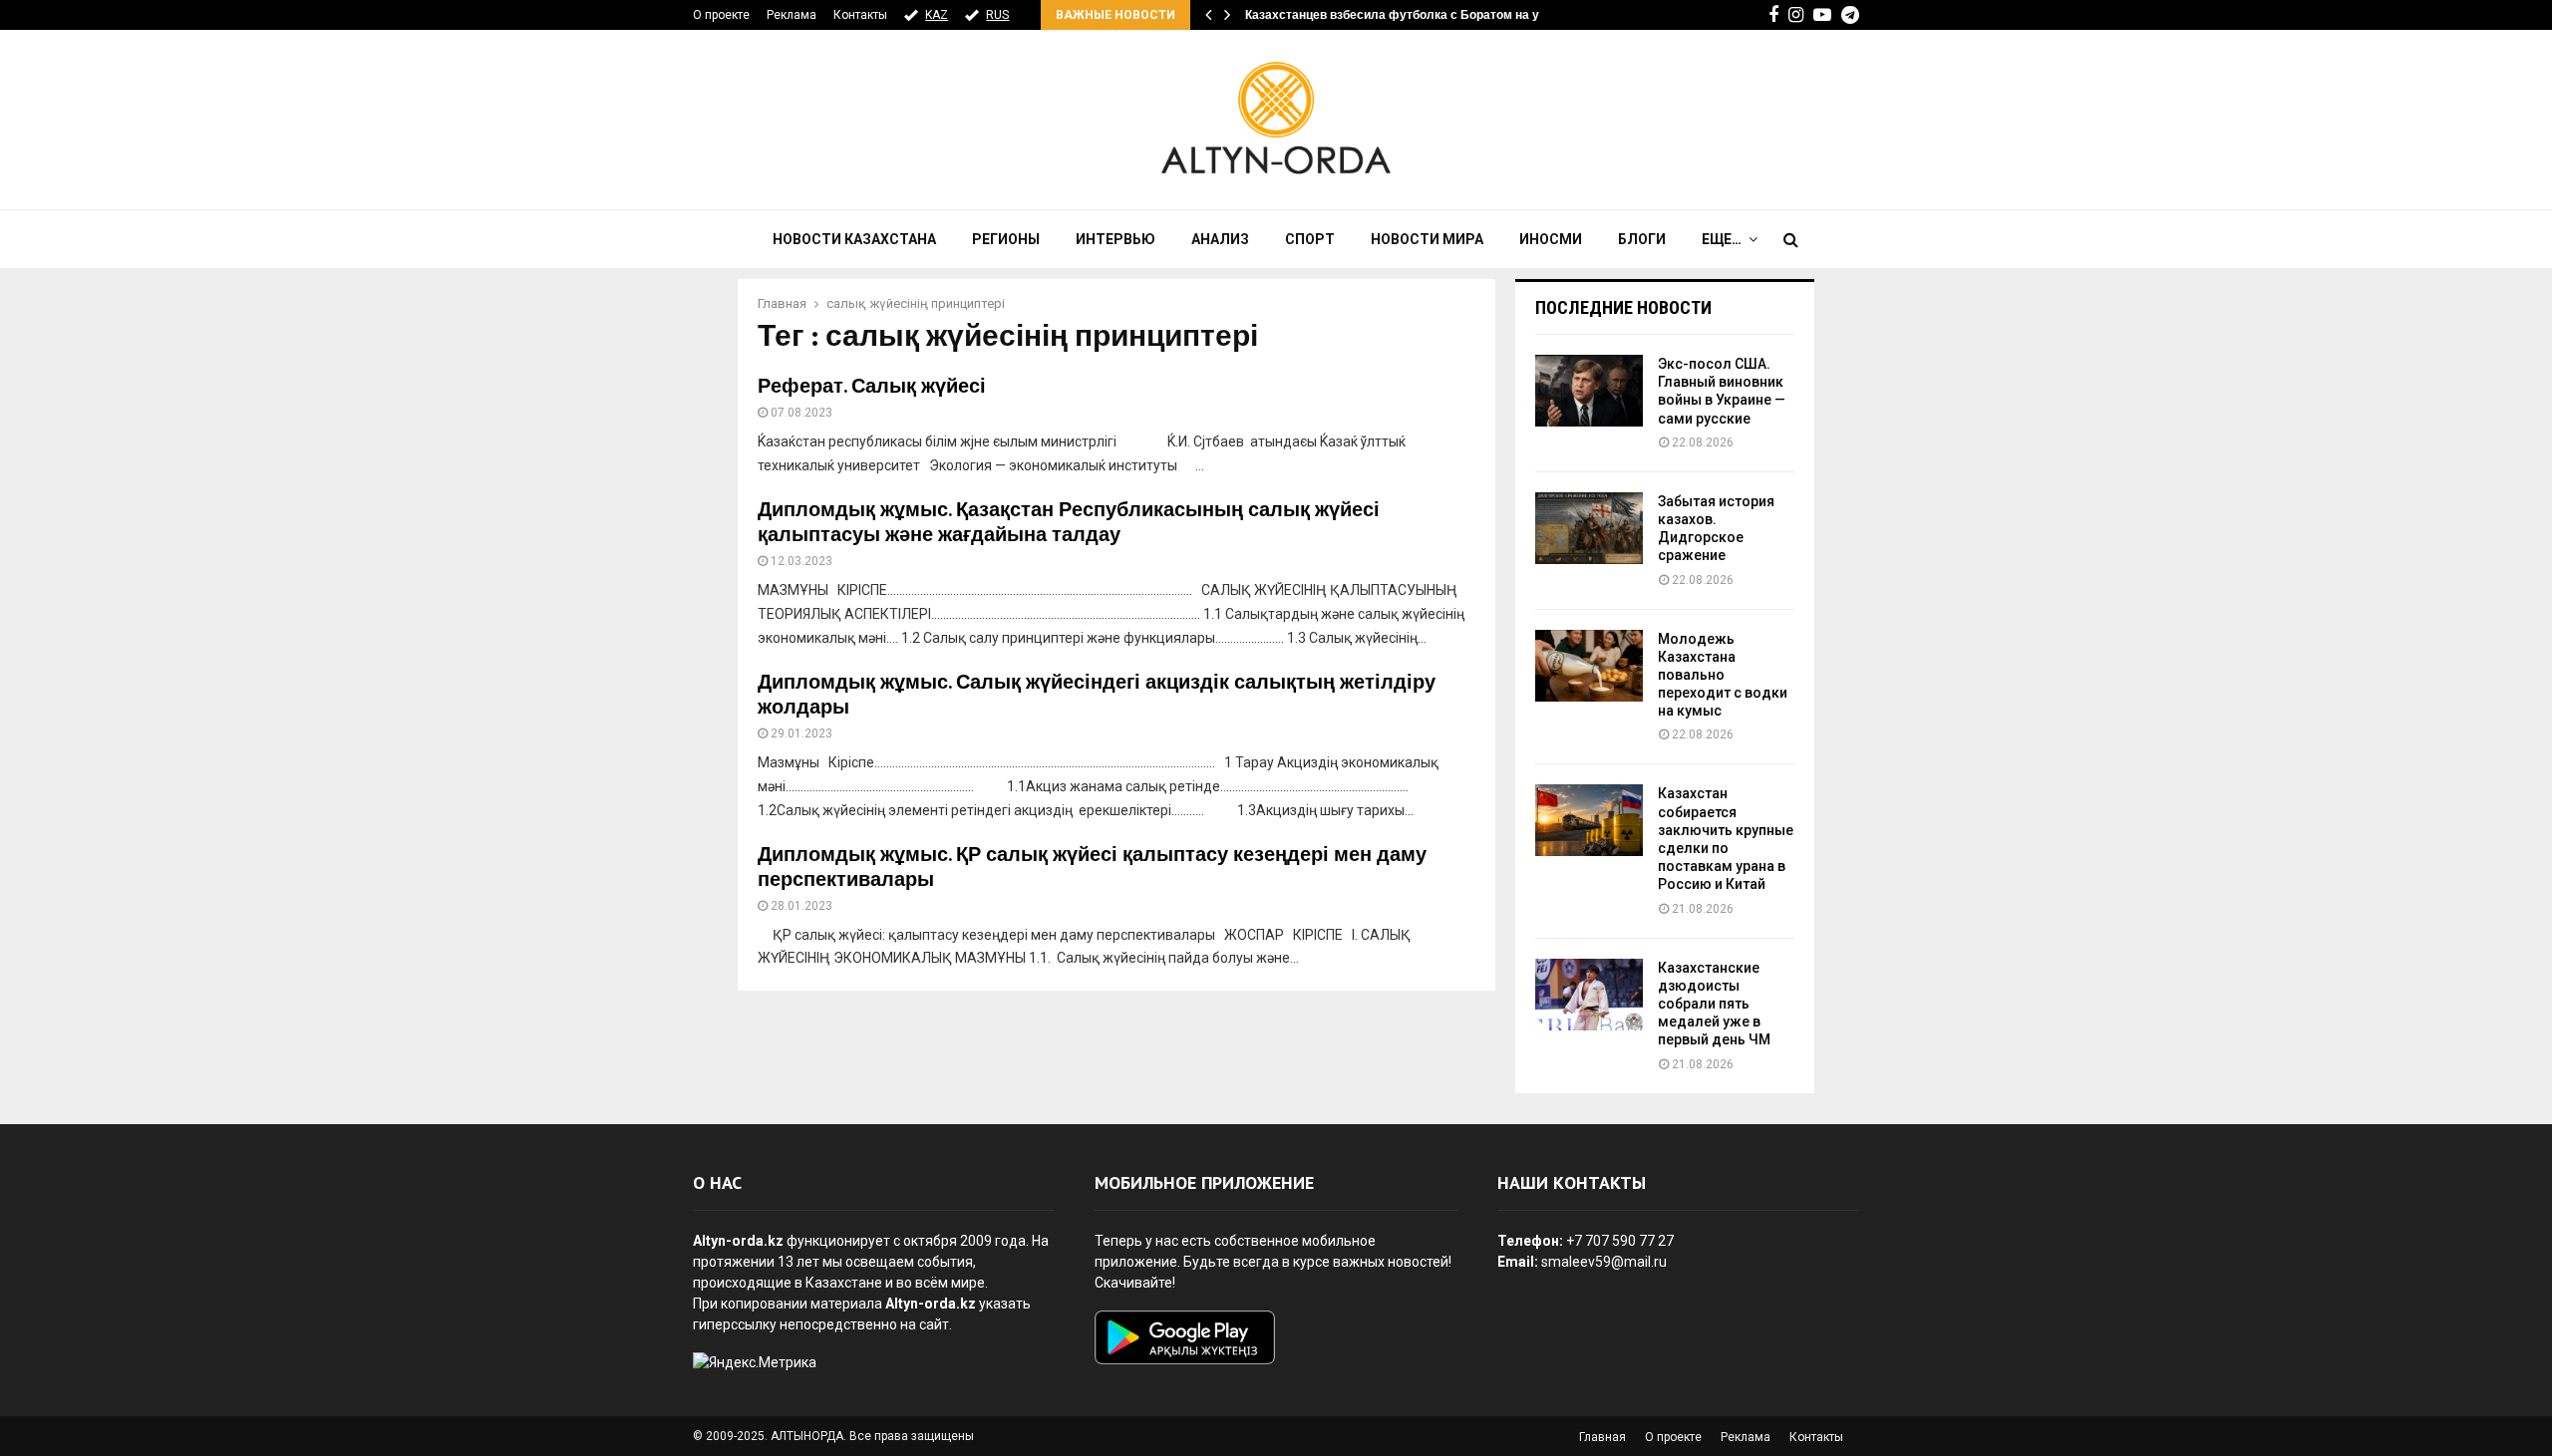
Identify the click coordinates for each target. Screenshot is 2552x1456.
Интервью (1116, 239)
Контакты (860, 15)
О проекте (721, 15)
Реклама (792, 15)
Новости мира (1427, 239)
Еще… (1722, 239)
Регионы (1006, 239)
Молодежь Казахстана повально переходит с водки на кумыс (1723, 675)
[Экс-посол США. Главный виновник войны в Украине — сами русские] (1589, 391)
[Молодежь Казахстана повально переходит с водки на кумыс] (1589, 666)
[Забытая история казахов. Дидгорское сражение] (1589, 528)
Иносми (1551, 239)
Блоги (1642, 239)
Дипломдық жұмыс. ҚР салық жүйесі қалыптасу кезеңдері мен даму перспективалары (1092, 868)
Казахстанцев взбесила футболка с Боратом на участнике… (1424, 15)
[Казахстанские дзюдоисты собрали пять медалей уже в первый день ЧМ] (1589, 995)
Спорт (1310, 239)
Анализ (1220, 239)
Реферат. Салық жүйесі (872, 387)
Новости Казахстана (854, 239)
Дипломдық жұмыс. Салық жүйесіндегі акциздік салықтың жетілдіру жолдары (1097, 695)
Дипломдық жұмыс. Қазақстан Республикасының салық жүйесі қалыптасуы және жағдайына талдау (1069, 523)
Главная (1602, 1437)
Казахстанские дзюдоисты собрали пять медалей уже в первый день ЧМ (1714, 1004)
